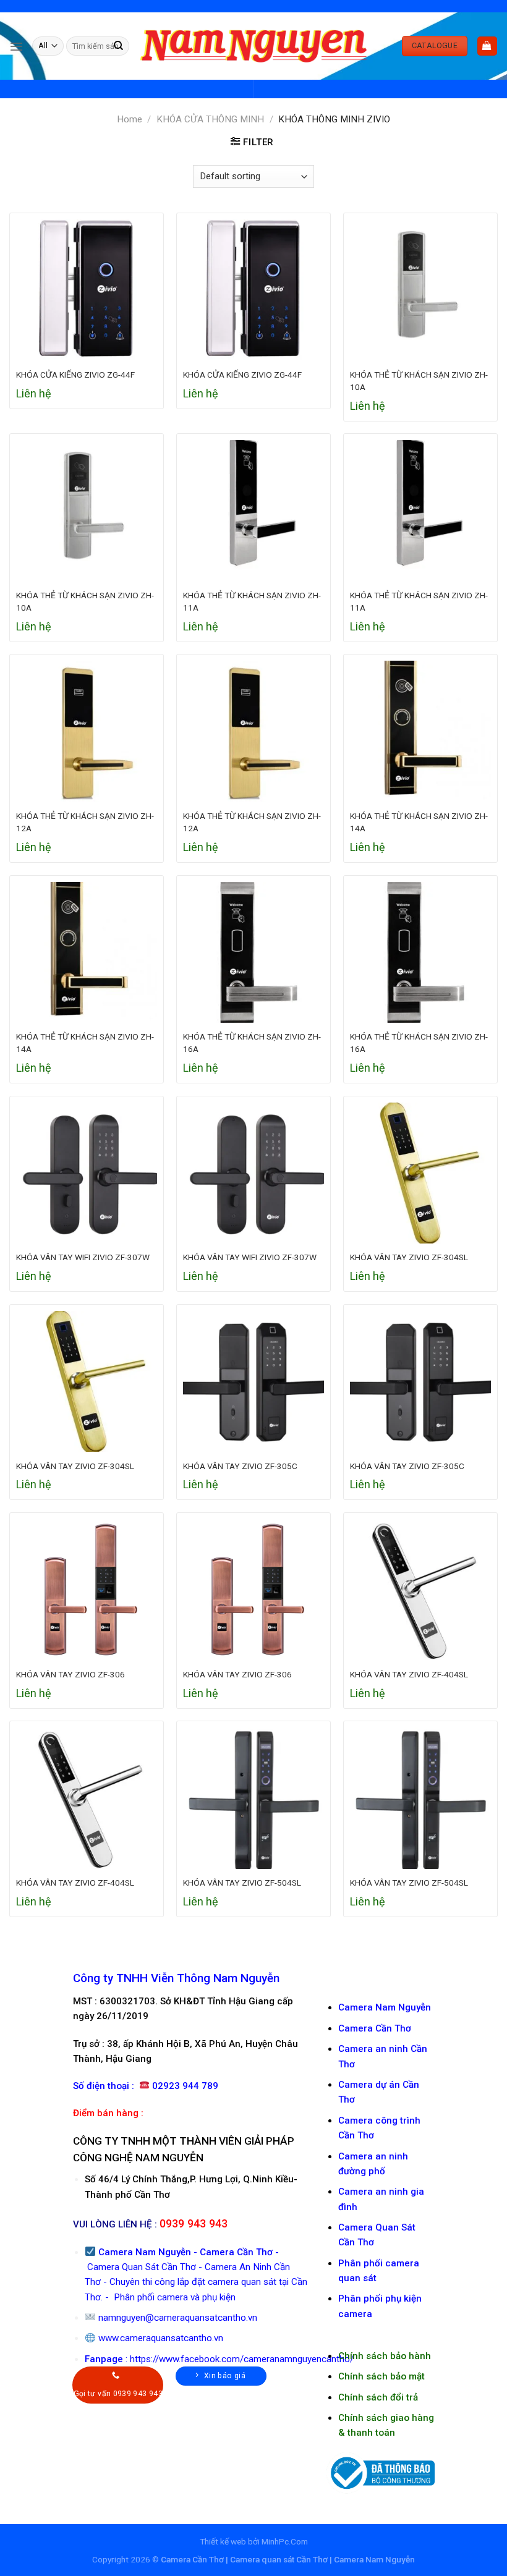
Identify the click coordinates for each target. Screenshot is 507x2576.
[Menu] (16, 46)
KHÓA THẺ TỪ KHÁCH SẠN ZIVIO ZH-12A (85, 822)
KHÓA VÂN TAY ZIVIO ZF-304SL (409, 1257)
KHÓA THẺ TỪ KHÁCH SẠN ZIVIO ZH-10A (419, 381)
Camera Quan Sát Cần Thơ (142, 2267)
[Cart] (487, 46)
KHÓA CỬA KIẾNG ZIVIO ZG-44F (75, 375)
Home (130, 119)
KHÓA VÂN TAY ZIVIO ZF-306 (70, 1674)
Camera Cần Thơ (236, 2252)
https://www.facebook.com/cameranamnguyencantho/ (242, 2359)
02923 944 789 (185, 2086)
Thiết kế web (223, 2541)
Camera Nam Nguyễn (385, 2007)
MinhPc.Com (285, 2541)
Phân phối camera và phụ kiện (173, 2297)
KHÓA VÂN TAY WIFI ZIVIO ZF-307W (83, 1257)
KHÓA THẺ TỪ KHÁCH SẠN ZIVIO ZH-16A (252, 1043)
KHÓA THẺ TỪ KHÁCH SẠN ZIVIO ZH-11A (252, 601)
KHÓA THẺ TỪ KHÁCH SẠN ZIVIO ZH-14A (419, 822)
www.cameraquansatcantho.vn (161, 2338)
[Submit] (119, 46)
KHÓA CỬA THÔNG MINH (210, 119)
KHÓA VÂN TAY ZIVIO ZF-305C (240, 1466)
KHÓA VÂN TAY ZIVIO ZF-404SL (409, 1674)
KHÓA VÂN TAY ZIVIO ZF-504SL (242, 1883)
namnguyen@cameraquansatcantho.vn (178, 2318)
